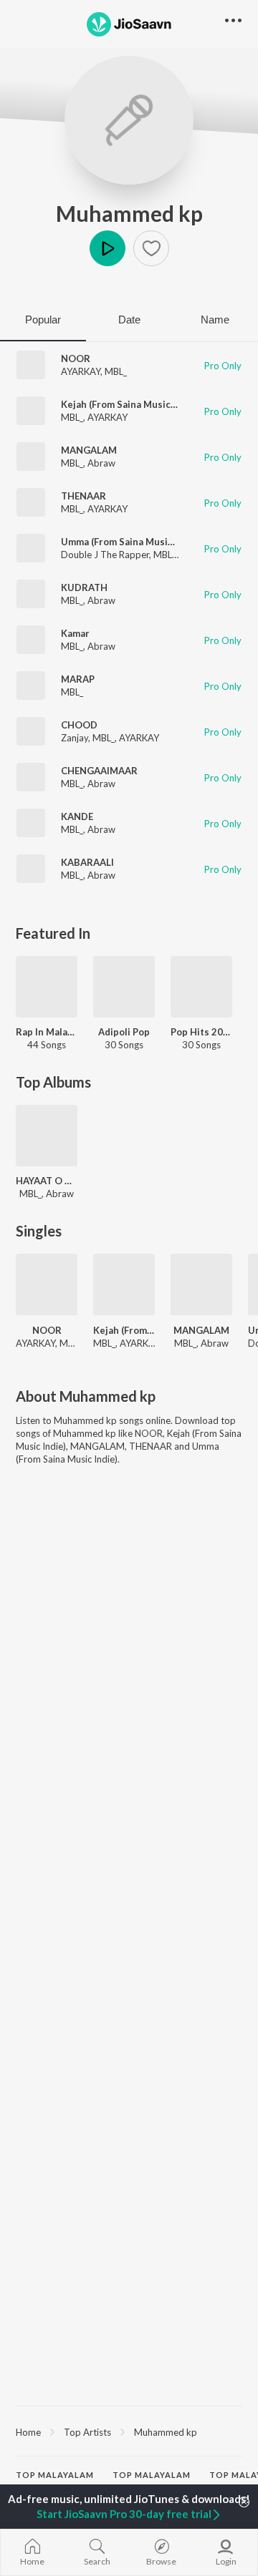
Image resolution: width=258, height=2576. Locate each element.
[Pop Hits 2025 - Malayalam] (201, 987)
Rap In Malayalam (47, 1032)
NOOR (76, 358)
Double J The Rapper (105, 555)
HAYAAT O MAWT (47, 1181)
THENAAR (83, 496)
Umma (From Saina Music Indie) (131, 542)
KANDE (77, 816)
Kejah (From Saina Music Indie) (130, 404)
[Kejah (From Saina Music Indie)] (124, 1284)
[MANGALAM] (201, 1284)
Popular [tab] (43, 319)
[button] (151, 248)
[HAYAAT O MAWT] (47, 1136)
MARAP (78, 679)
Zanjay (75, 738)
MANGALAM (89, 450)
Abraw (101, 463)
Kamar (75, 633)
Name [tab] (215, 319)
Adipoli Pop (124, 1032)
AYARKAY (81, 371)
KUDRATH (84, 587)
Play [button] (107, 248)
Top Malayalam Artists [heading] (55, 2481)
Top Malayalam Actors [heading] (152, 2481)
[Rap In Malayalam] (47, 987)
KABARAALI (87, 862)
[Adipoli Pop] (124, 987)
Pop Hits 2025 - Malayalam (201, 1032)
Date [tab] (129, 319)
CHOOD (79, 725)
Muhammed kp (129, 213)
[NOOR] (47, 1284)
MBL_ (116, 371)
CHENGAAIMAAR (99, 771)
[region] (129, 2431)
